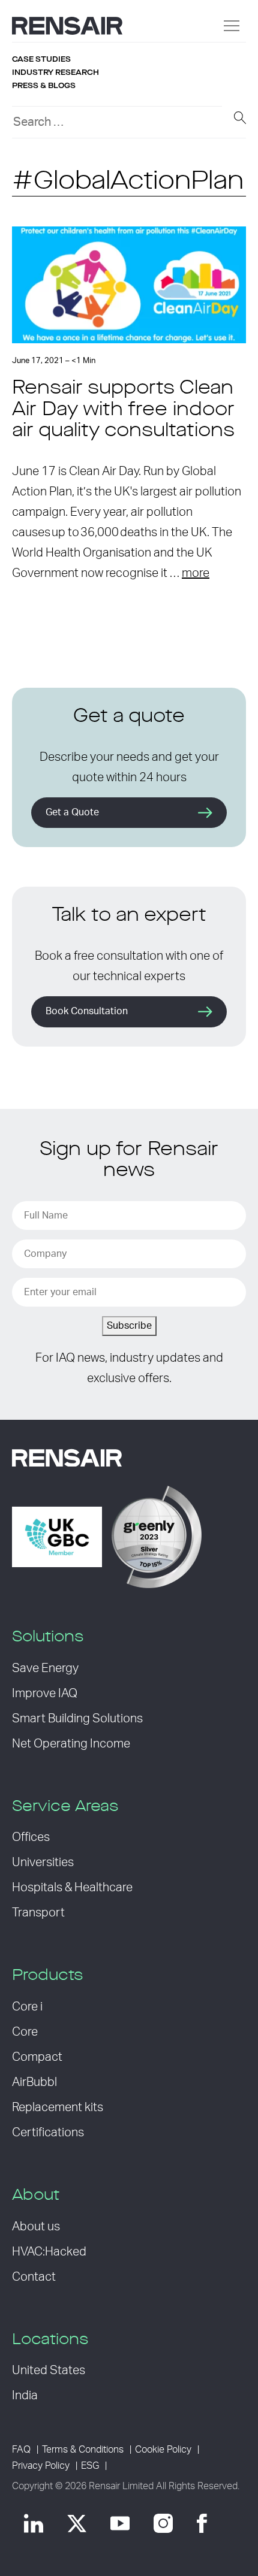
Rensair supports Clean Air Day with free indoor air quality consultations (123, 410)
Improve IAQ (45, 1694)
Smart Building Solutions (77, 1719)
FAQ (21, 2450)
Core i (27, 2007)
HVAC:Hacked (49, 2252)
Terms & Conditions (83, 2450)
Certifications (48, 2133)
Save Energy (45, 1668)
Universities (43, 1863)
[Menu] (232, 26)
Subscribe (129, 1326)
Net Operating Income (71, 1744)
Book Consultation (87, 1011)
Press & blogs (44, 86)
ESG (90, 2466)
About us (36, 2227)
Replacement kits (58, 2108)
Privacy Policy (41, 2466)
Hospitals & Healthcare (72, 1888)
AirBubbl (34, 2082)
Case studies (41, 59)
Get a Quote (72, 812)
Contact (34, 2277)
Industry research (55, 72)
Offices (31, 1837)
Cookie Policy (163, 2450)
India (25, 2396)
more (196, 573)
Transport (38, 1913)
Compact (37, 2057)
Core (25, 2032)
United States (49, 2371)
